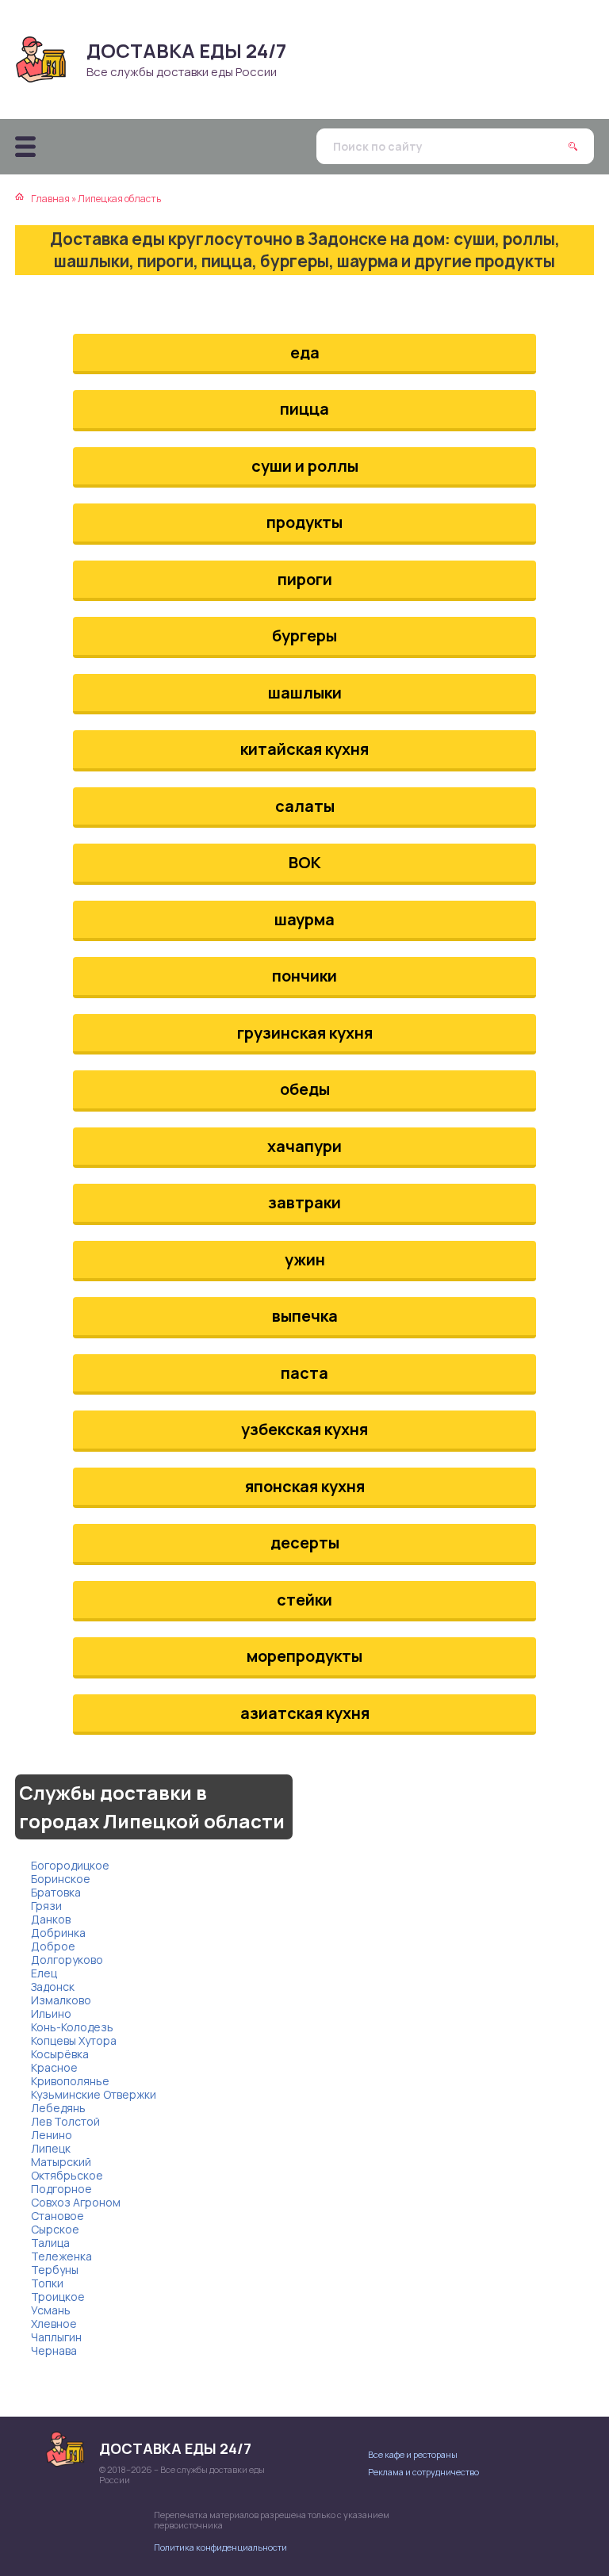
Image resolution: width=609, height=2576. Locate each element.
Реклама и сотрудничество (423, 2472)
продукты (304, 522)
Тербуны (55, 2270)
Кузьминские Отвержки (94, 2094)
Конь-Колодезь (72, 2027)
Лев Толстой (65, 2121)
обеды (305, 1089)
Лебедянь (58, 2108)
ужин (305, 1259)
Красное (54, 2067)
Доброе (53, 1946)
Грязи (46, 1906)
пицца (304, 409)
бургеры (304, 635)
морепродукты (304, 1656)
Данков (51, 1919)
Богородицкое (70, 1865)
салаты (305, 806)
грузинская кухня (305, 1033)
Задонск (53, 1987)
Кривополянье (70, 2081)
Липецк (51, 2148)
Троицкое (58, 2297)
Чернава (54, 2350)
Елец (44, 1973)
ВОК (305, 862)
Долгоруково (67, 1960)
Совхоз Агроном (76, 2202)
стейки (304, 1600)
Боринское (61, 1879)
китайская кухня (304, 749)
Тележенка (61, 2256)
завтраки (304, 1202)
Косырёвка (60, 2054)
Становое (57, 2216)
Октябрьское (67, 2175)
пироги (305, 579)
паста (304, 1373)
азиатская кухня (305, 1713)
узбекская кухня (304, 1429)
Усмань (51, 2310)
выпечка (305, 1316)
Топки (47, 2283)
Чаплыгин (56, 2337)
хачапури (304, 1146)
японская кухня (305, 1486)
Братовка (56, 1892)
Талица (50, 2243)
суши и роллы (305, 466)
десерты (305, 1543)
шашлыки (305, 693)
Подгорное (61, 2189)
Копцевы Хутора (74, 2040)
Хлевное (54, 2323)
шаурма (304, 919)
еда (305, 352)
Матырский (61, 2162)
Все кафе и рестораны (413, 2454)
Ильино (51, 2013)
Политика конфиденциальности (220, 2547)
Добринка (58, 1933)
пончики (304, 976)
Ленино (52, 2135)
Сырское (55, 2229)
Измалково (61, 2000)
